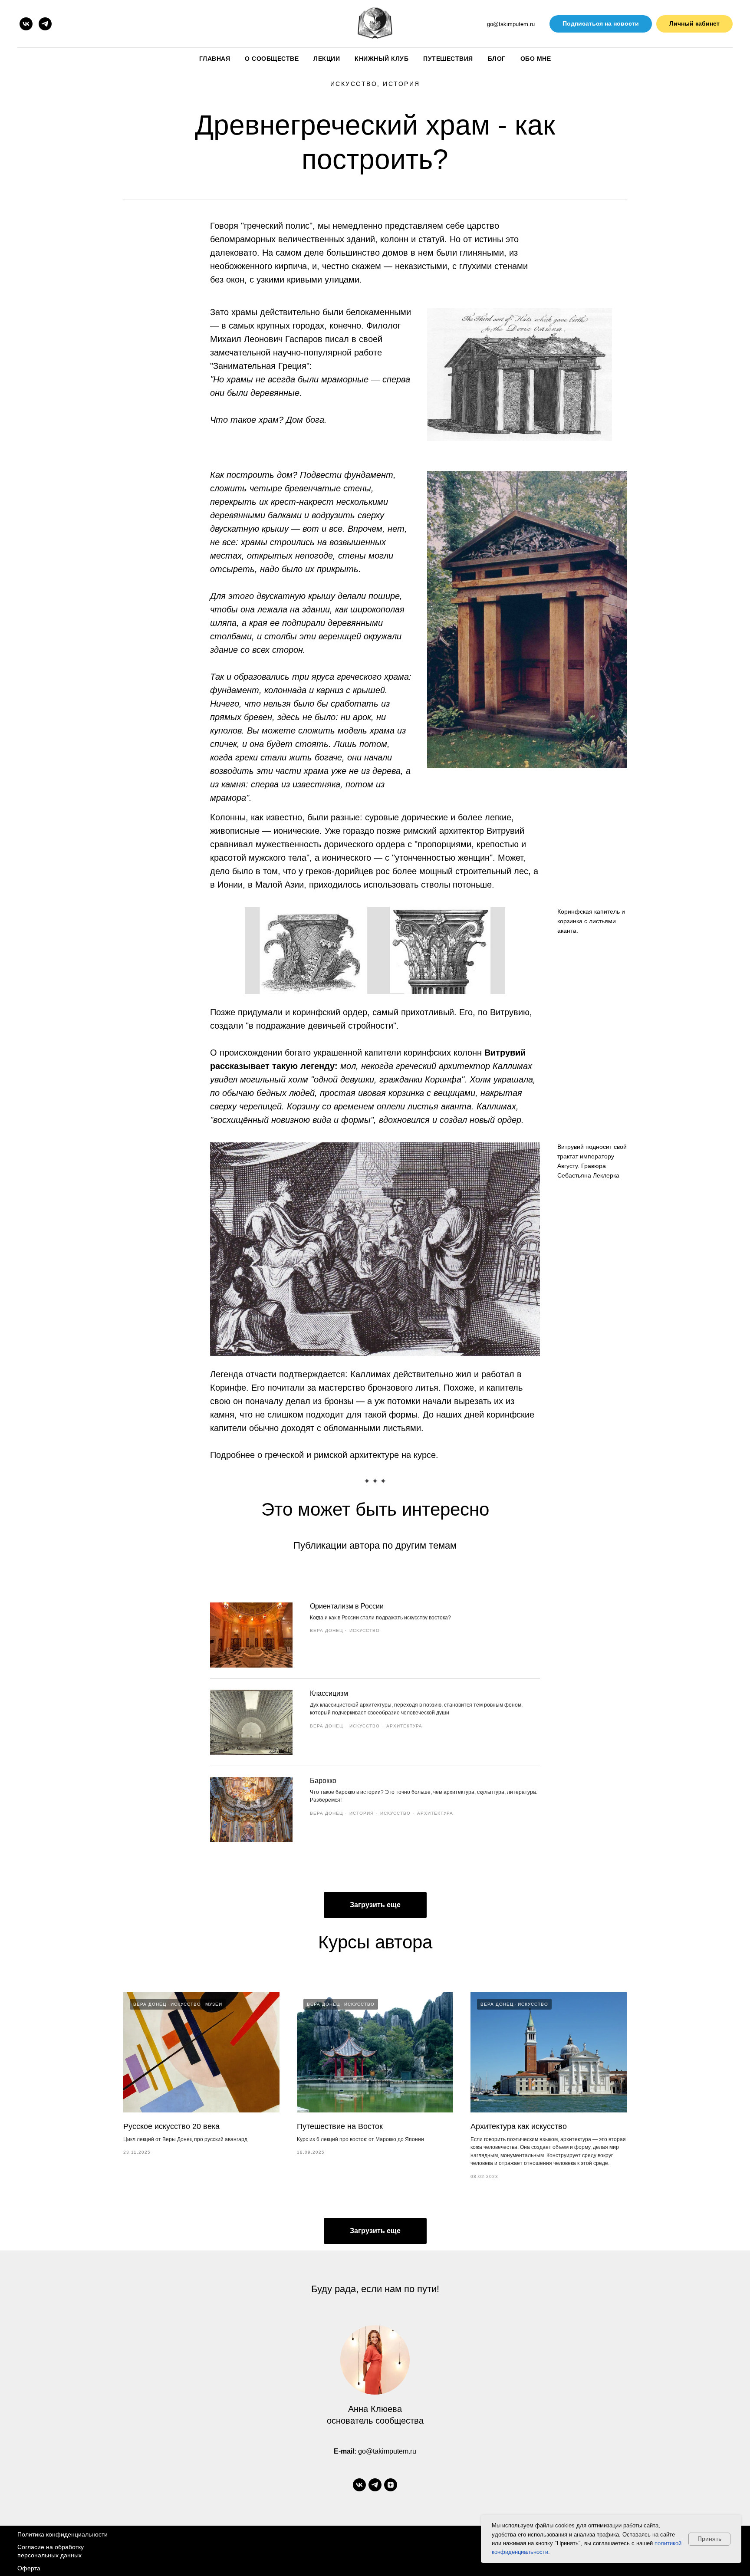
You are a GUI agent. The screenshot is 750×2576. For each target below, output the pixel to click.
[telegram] (45, 24)
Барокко (323, 1781)
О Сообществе (272, 59)
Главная (215, 59)
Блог (497, 59)
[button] (601, 24)
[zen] (391, 2485)
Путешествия (448, 59)
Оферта (29, 2568)
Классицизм (329, 1693)
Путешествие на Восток (340, 2126)
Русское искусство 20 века (171, 2126)
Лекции (327, 59)
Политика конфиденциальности (62, 2534)
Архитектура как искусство (519, 2126)
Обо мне (536, 59)
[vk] (26, 24)
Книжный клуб (382, 59)
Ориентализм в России (347, 1606)
